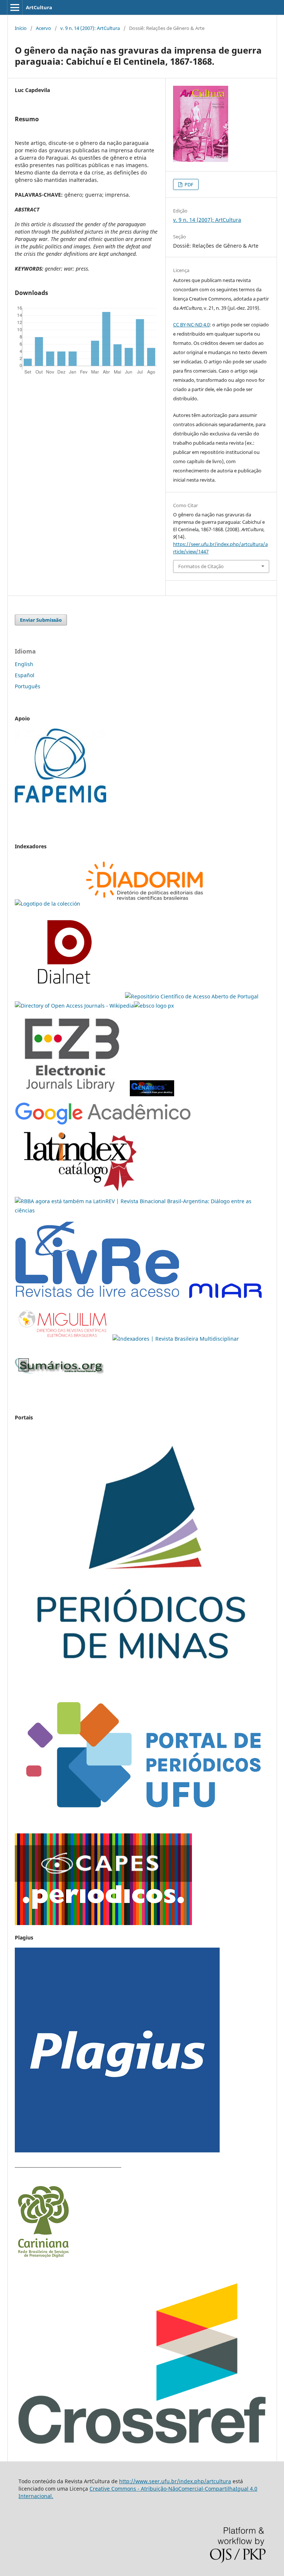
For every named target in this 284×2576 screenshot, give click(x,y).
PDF (188, 184)
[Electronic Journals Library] (72, 1097)
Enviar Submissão (41, 620)
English (24, 664)
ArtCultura (39, 7)
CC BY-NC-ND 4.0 (191, 325)
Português (28, 686)
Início (21, 28)
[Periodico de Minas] (142, 1680)
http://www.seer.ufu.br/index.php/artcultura (175, 2481)
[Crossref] (142, 2445)
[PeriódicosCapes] (103, 1923)
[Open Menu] (15, 7)
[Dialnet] (145, 904)
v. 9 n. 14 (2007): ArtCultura (90, 28)
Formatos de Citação (201, 566)
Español (25, 675)
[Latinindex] (80, 1192)
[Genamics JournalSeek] (152, 1097)
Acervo (43, 28)
